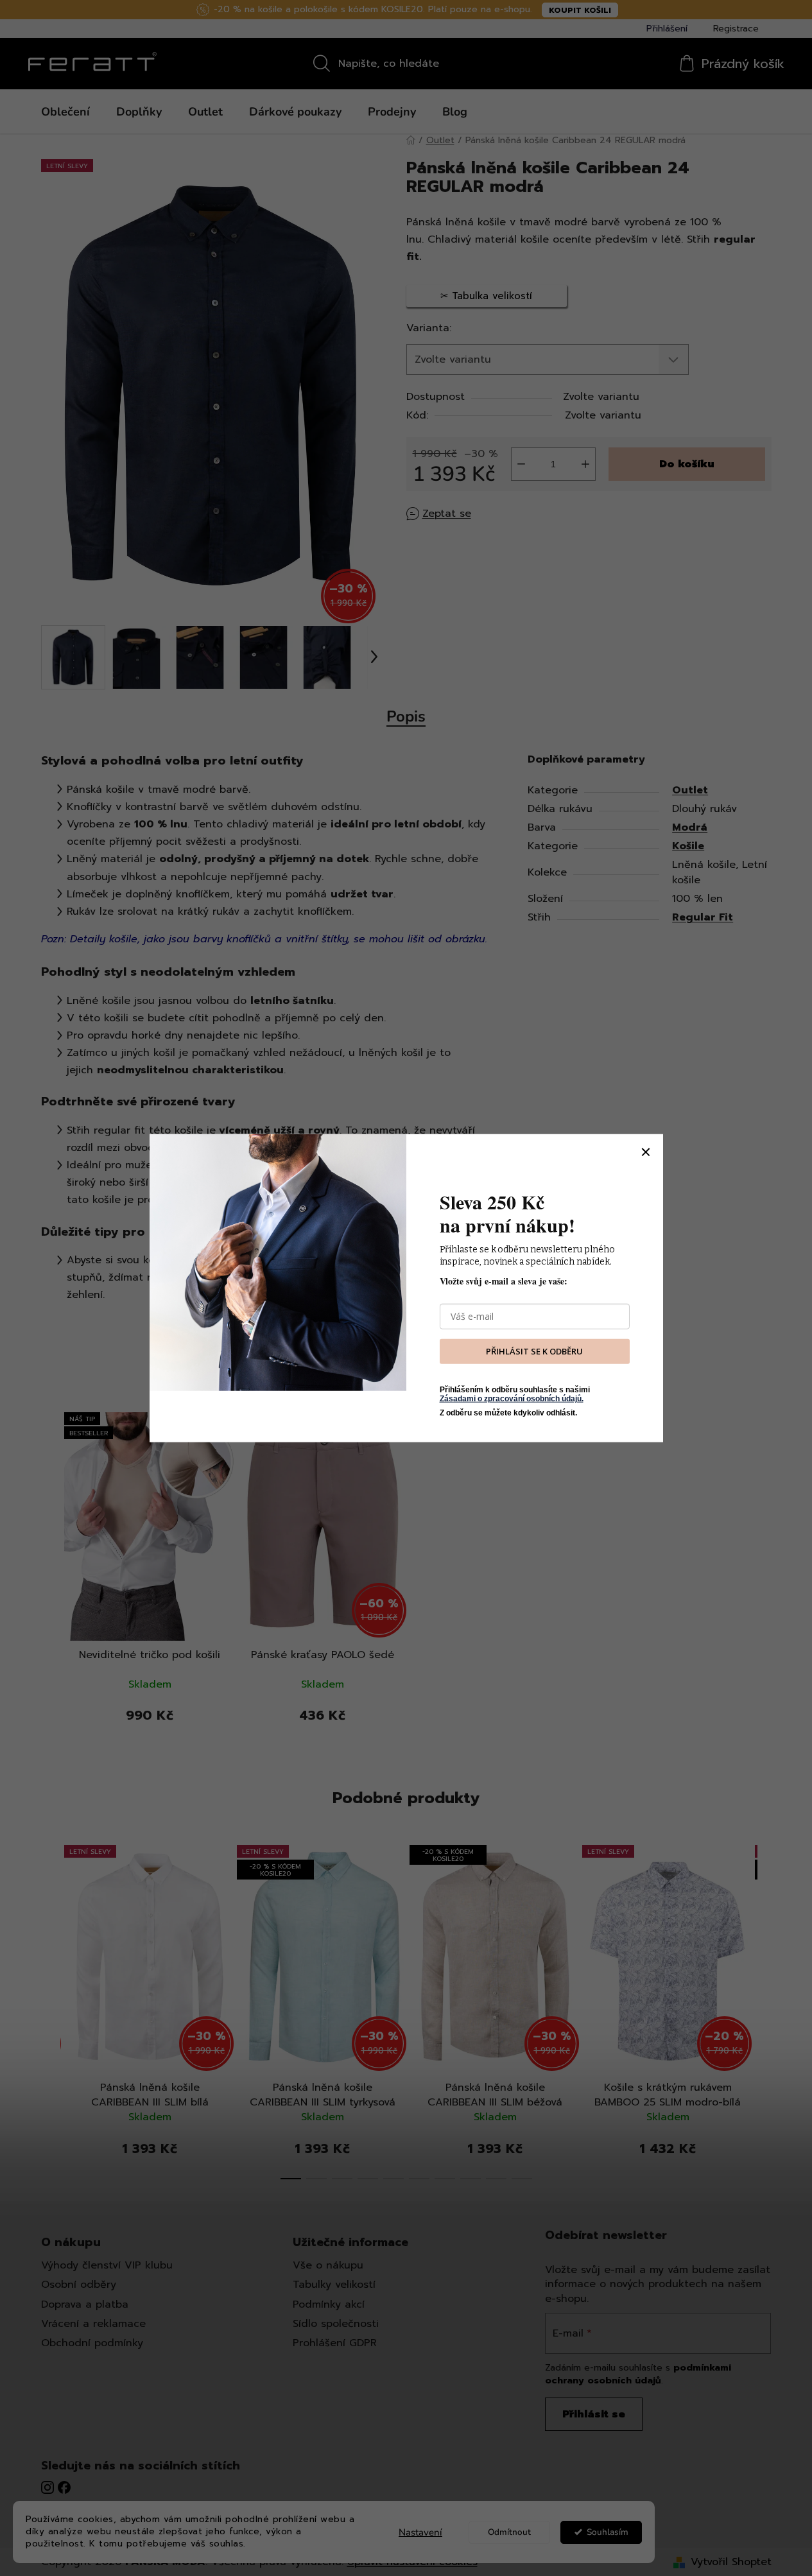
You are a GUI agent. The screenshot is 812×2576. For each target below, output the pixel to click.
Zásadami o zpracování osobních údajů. (512, 1399)
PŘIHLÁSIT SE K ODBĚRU (534, 1351)
